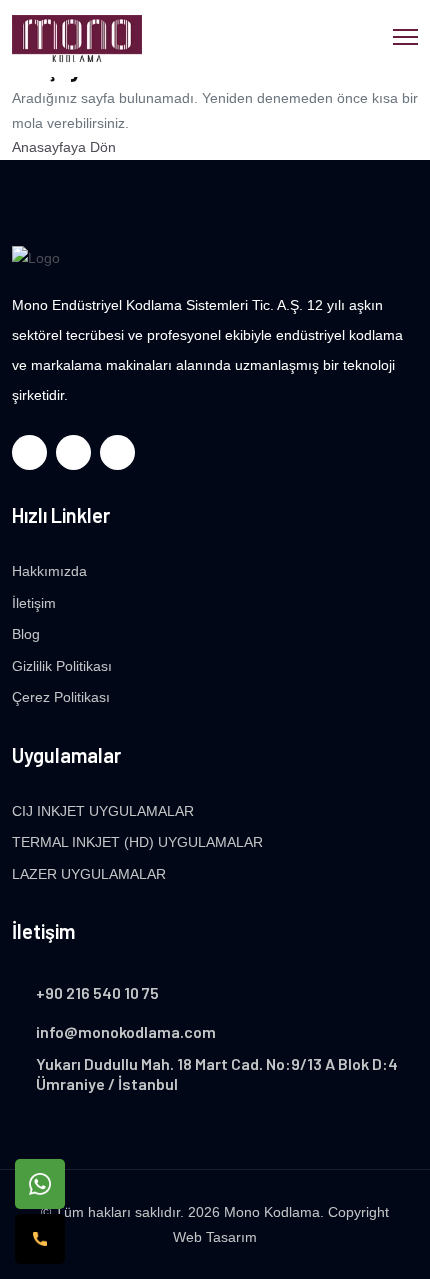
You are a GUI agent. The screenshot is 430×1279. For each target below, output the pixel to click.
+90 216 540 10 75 (97, 992)
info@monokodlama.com (126, 1031)
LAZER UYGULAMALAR (89, 874)
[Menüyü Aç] (405, 34)
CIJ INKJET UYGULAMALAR (103, 811)
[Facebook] (29, 452)
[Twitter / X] (73, 452)
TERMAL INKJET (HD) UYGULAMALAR (137, 842)
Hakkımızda (49, 571)
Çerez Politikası (61, 697)
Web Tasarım (215, 1237)
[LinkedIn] (117, 452)
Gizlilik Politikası (62, 666)
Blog (26, 634)
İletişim (34, 603)
